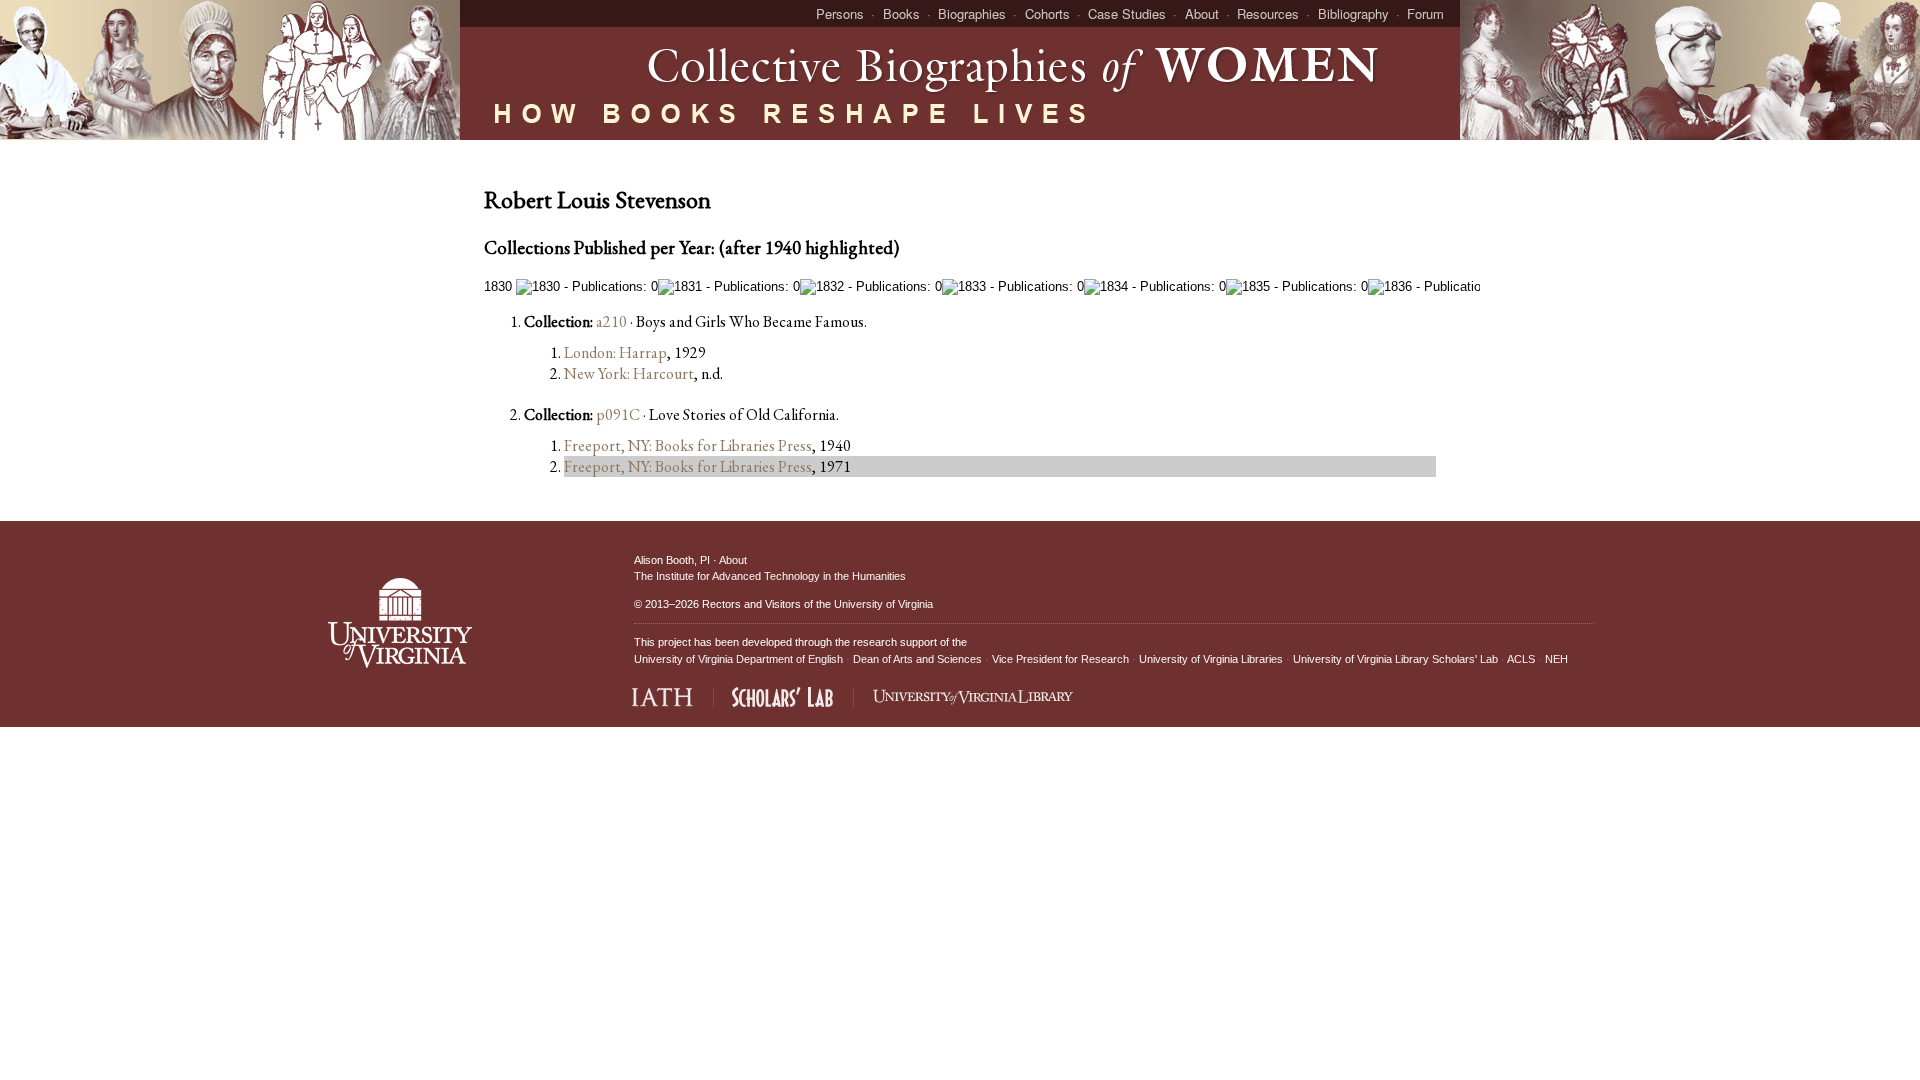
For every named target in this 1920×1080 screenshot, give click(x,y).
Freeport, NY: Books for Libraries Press (688, 445)
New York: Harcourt (629, 373)
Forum (1425, 13)
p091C (618, 414)
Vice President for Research (1060, 659)
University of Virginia (883, 604)
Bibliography (1353, 13)
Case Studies (1127, 13)
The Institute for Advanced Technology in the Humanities (770, 576)
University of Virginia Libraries (1211, 659)
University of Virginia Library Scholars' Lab (1395, 659)
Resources (1268, 13)
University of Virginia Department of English (738, 659)
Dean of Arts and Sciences (917, 659)
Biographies (972, 13)
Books (901, 13)
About (1202, 13)
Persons (840, 13)
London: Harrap (615, 352)
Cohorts (1047, 13)
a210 (611, 321)
